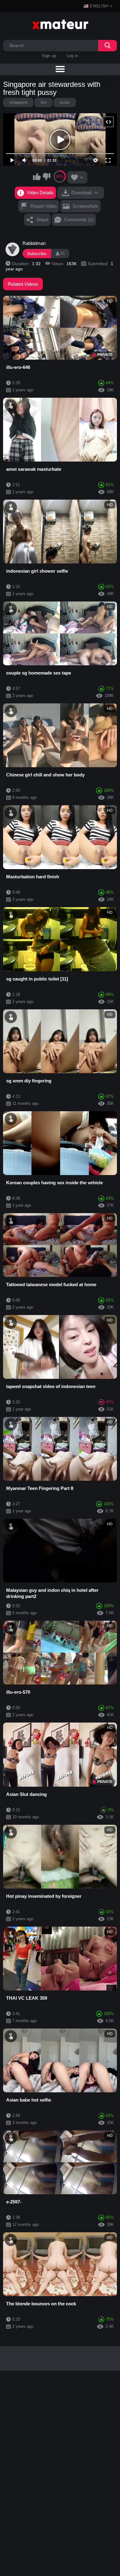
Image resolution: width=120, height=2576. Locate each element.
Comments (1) (79, 220)
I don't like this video (46, 176)
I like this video (37, 176)
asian (65, 102)
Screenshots (85, 206)
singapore (18, 102)
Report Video (44, 206)
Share (42, 220)
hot (44, 102)
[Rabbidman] (13, 249)
